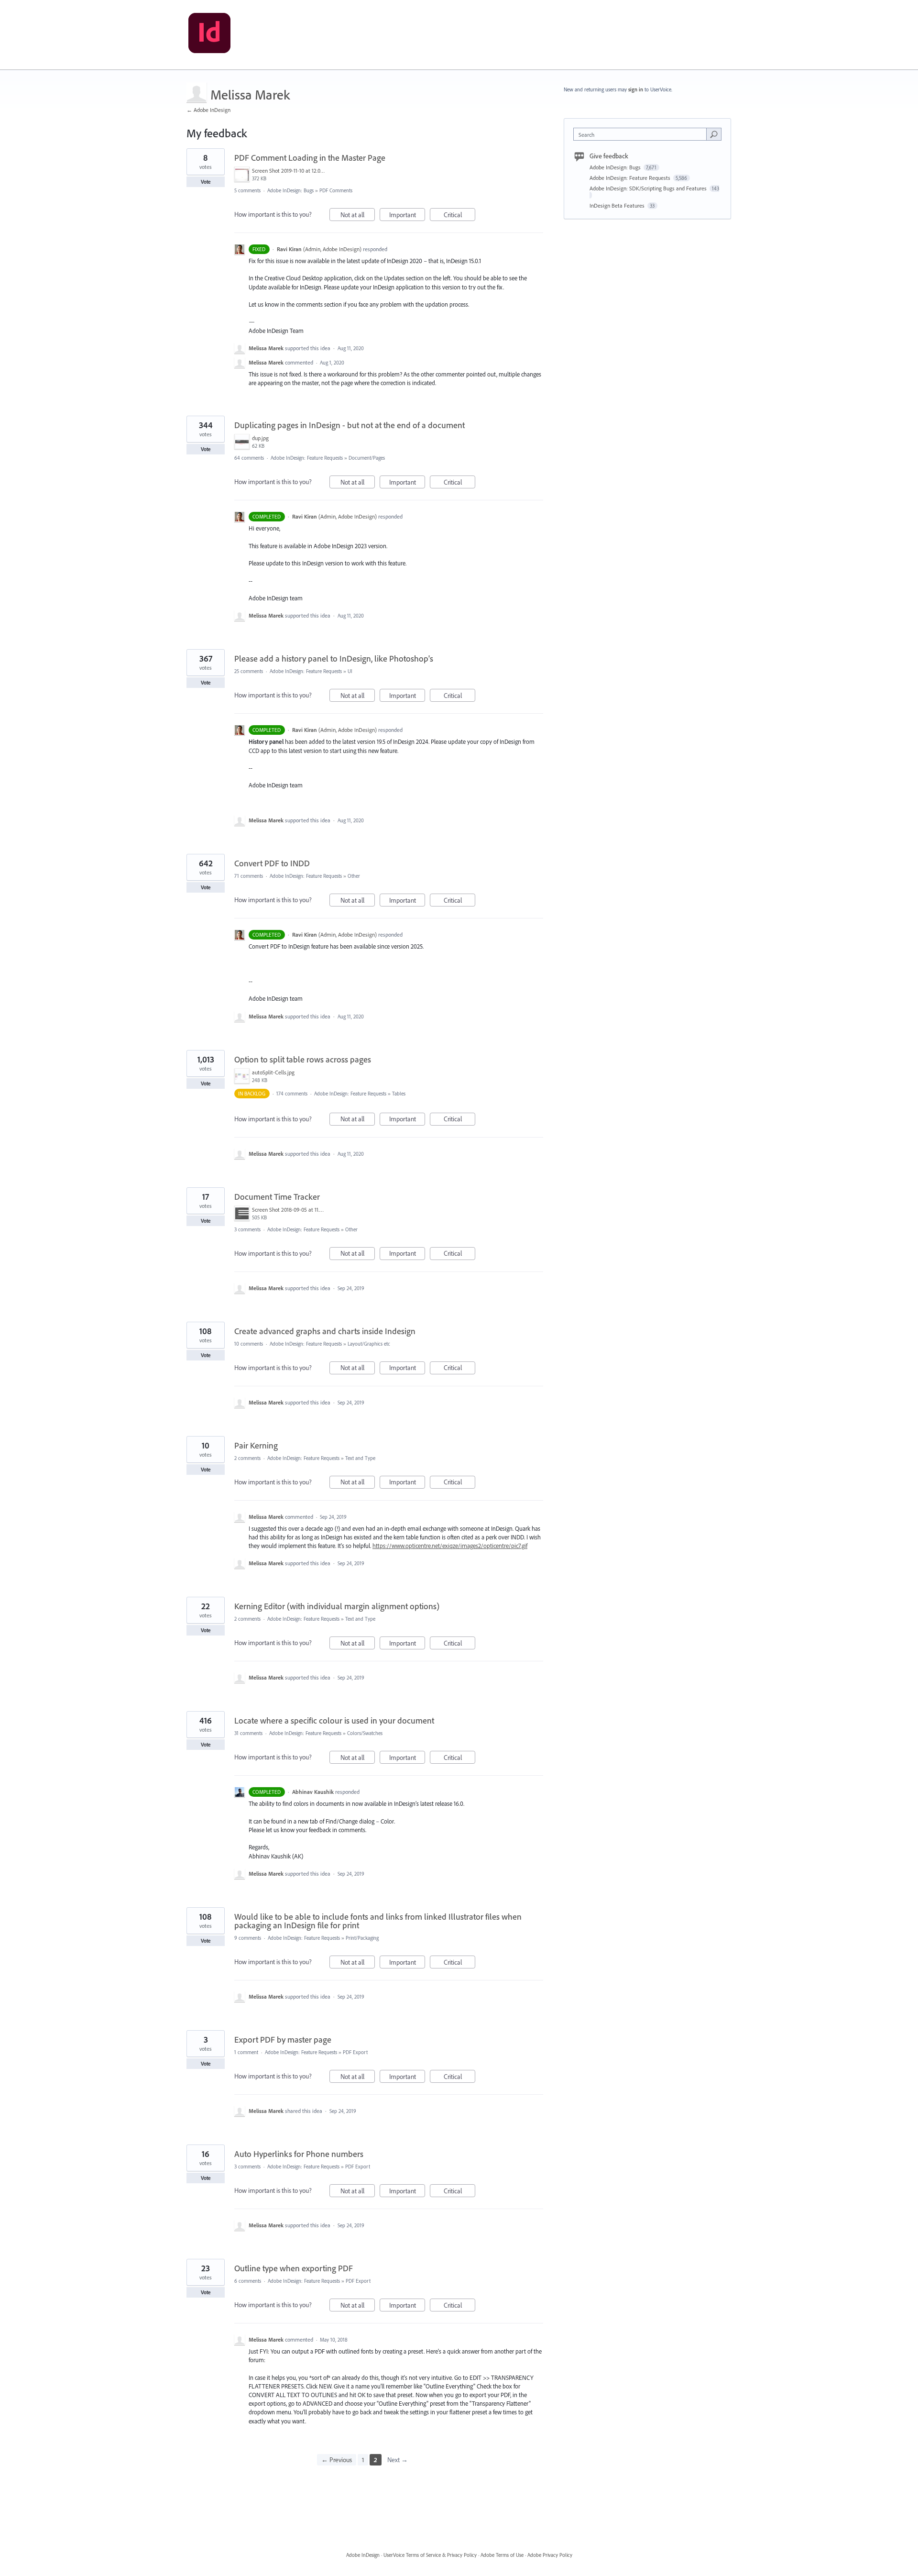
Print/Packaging (362, 1938)
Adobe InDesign (363, 2555)
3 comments (247, 1229)
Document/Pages (367, 458)
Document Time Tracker (277, 1197)
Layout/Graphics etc (369, 1344)
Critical (459, 216)
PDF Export (355, 2052)
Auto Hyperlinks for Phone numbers (299, 2154)
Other (354, 876)
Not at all (358, 216)
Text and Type (360, 1458)
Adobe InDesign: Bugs (290, 190)
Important (407, 216)
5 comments (247, 190)
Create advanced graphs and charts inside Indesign (325, 1331)
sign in (636, 89)
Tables (399, 1094)
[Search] (714, 134)
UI (350, 671)
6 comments (248, 2281)
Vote (206, 182)
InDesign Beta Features (618, 205)
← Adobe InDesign (208, 110)
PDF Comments (336, 190)
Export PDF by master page (283, 2040)
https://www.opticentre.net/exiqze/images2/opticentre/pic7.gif (450, 1546)
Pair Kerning (256, 1445)
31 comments (248, 1733)
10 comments (249, 1344)
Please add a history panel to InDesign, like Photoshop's (334, 658)
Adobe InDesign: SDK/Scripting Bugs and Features (649, 188)
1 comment (246, 2052)
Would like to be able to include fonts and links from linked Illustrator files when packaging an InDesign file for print (378, 1921)
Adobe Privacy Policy (550, 2555)
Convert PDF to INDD (272, 863)
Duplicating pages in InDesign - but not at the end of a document (350, 425)
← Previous (337, 2460)
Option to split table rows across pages (303, 1059)
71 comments (249, 876)
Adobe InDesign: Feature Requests (307, 458)
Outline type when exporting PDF (294, 2268)
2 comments (247, 1458)
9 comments (248, 1938)
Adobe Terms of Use (502, 2555)
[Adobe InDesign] (209, 35)
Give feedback (609, 156)
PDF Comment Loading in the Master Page (310, 158)
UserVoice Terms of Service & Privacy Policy (430, 2555)
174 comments (292, 1094)
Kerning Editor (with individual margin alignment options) (337, 1606)
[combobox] (642, 134)
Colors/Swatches (365, 1733)
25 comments (249, 671)
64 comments (249, 458)
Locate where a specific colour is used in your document (334, 1720)
